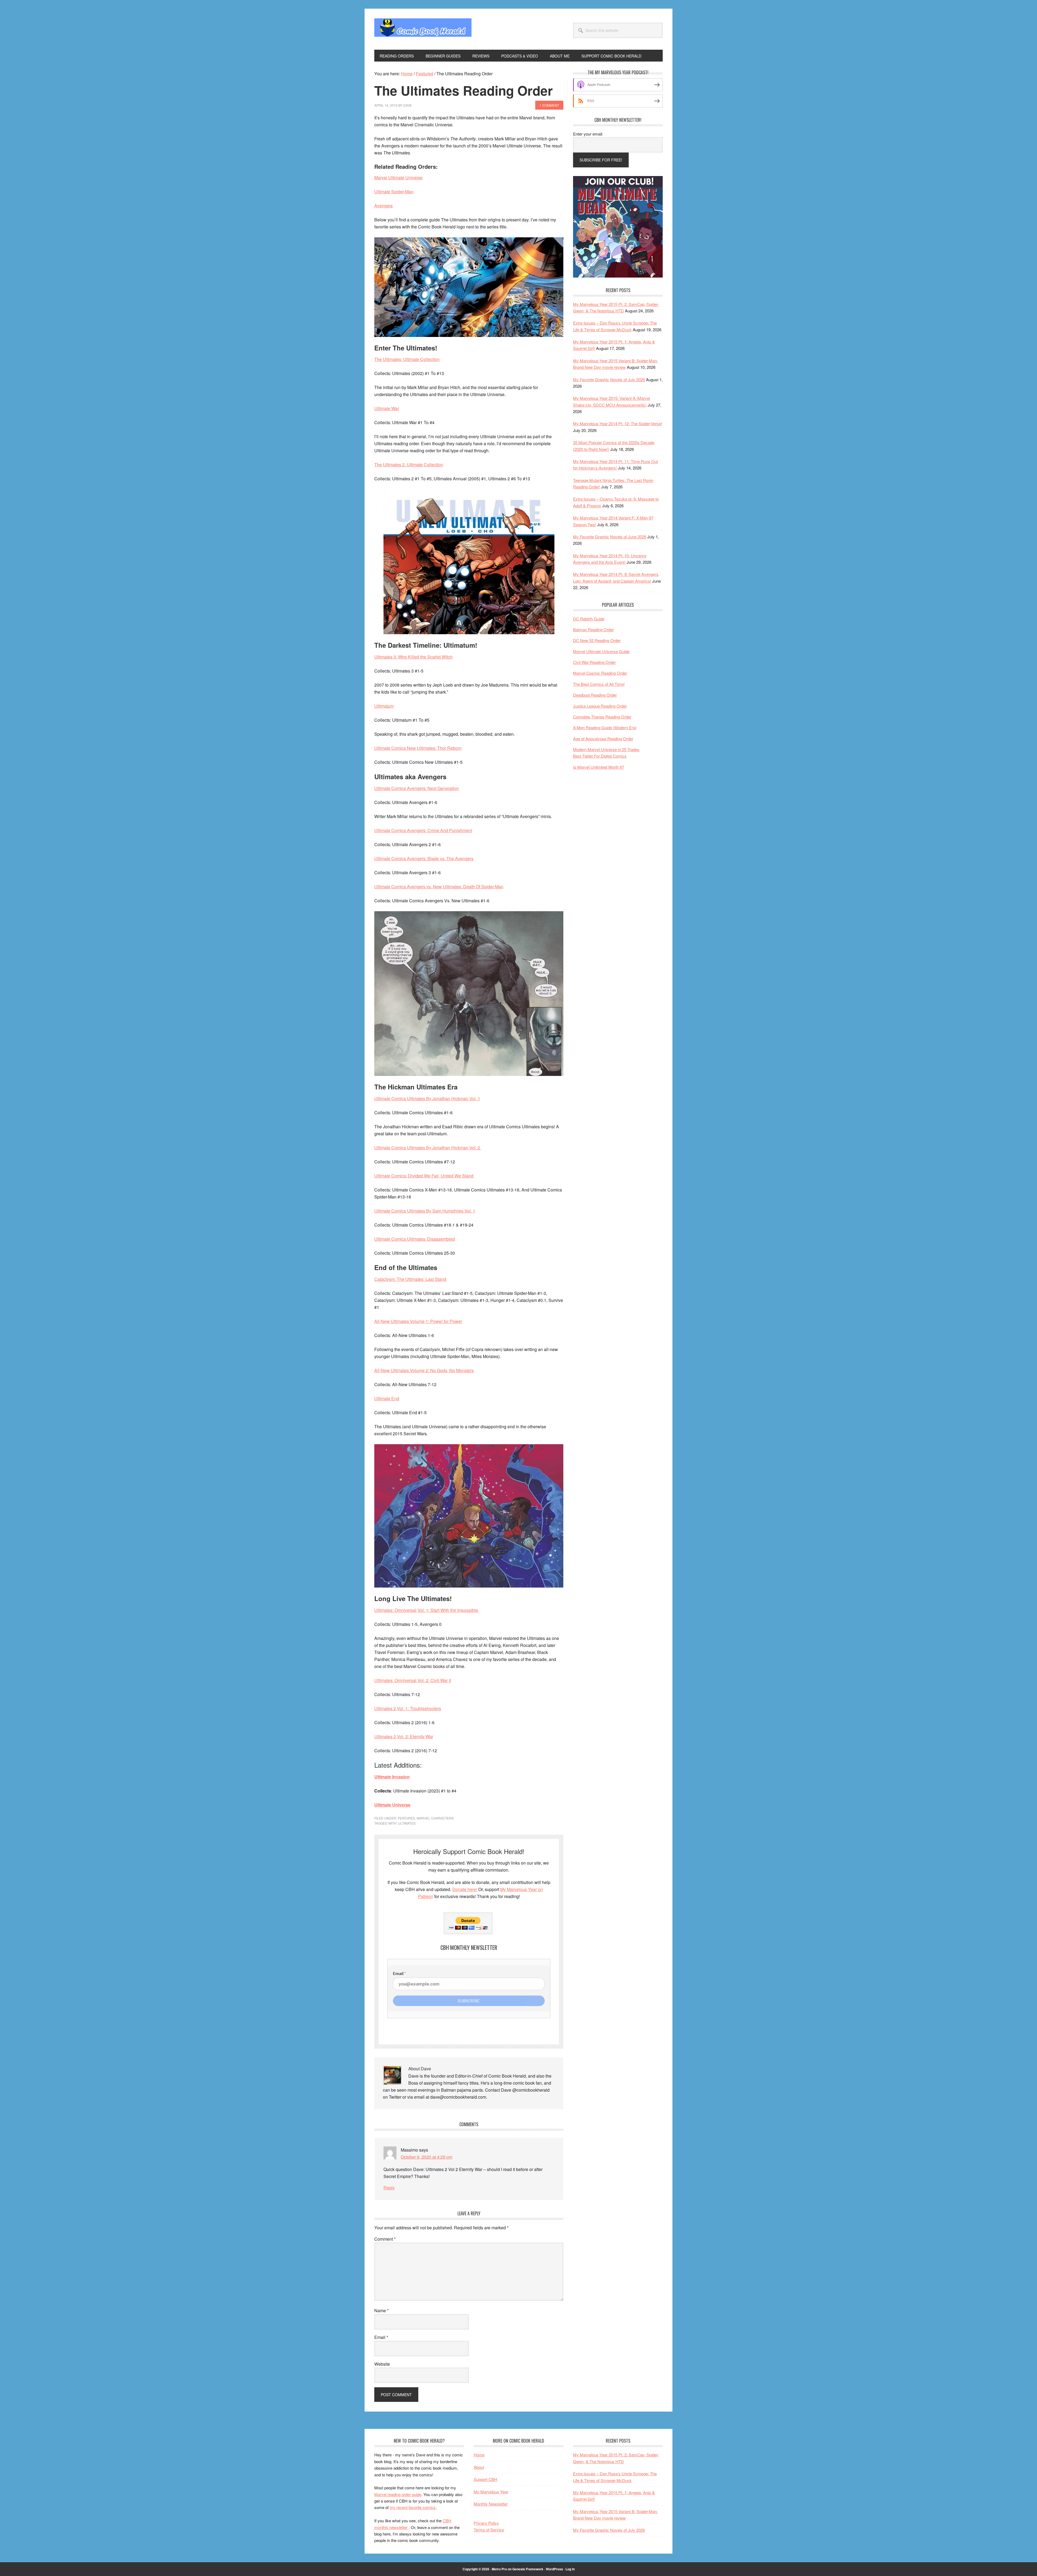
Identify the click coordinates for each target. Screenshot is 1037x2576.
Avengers (383, 206)
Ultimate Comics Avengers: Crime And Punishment (423, 830)
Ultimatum (384, 706)
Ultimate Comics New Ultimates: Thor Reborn (418, 748)
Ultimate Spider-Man (394, 192)
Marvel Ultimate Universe (398, 178)
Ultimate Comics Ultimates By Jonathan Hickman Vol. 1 (427, 1098)
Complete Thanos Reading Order (602, 717)
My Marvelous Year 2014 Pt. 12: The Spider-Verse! (618, 423)
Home (479, 2455)
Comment (385, 2239)
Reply (389, 2188)
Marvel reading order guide (398, 2494)
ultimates (407, 1823)
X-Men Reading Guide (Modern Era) (605, 727)
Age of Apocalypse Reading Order (603, 739)
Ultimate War (387, 408)
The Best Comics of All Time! (599, 684)
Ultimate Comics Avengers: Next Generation (417, 788)
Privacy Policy (486, 2523)
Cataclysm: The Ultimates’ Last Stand (410, 1279)
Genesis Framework (528, 2569)
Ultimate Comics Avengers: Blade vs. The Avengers (424, 858)
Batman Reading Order (593, 629)
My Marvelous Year (491, 2492)
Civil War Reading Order (594, 662)
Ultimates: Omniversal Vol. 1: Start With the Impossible (427, 1610)
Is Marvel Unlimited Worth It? (599, 767)
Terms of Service (489, 2530)
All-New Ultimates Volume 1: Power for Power (418, 1321)
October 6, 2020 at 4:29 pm (427, 2157)
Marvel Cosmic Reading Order (600, 673)
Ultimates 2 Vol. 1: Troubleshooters (408, 1708)
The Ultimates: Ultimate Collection (407, 359)
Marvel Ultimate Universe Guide (601, 651)
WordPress (554, 2569)
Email (381, 2337)
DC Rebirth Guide (589, 619)
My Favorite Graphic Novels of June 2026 (610, 537)
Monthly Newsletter (491, 2504)
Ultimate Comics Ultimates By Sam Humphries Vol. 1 (425, 1211)
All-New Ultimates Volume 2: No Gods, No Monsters (424, 1370)
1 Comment (549, 105)
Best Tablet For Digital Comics (600, 756)
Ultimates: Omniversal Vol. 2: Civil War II (413, 1680)
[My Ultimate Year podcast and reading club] (618, 276)
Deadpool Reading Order (595, 695)
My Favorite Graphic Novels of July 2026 (609, 379)
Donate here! (465, 1889)
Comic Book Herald (423, 29)
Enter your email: (588, 134)
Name (381, 2310)
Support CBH (485, 2479)
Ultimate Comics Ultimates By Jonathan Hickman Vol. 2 (428, 1148)
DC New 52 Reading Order (597, 640)
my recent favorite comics (413, 2507)
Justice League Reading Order (600, 706)
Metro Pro (499, 2569)
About (479, 2467)
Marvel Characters (435, 1818)
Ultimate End (387, 1398)
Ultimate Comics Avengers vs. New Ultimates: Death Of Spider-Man (439, 887)
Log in (570, 2569)
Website (382, 2364)
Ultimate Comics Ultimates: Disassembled (415, 1239)
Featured (406, 1818)
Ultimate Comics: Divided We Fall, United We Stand (424, 1176)
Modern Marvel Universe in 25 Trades (606, 749)
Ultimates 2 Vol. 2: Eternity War (404, 1736)
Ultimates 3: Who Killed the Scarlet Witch (413, 657)
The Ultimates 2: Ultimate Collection (409, 465)
